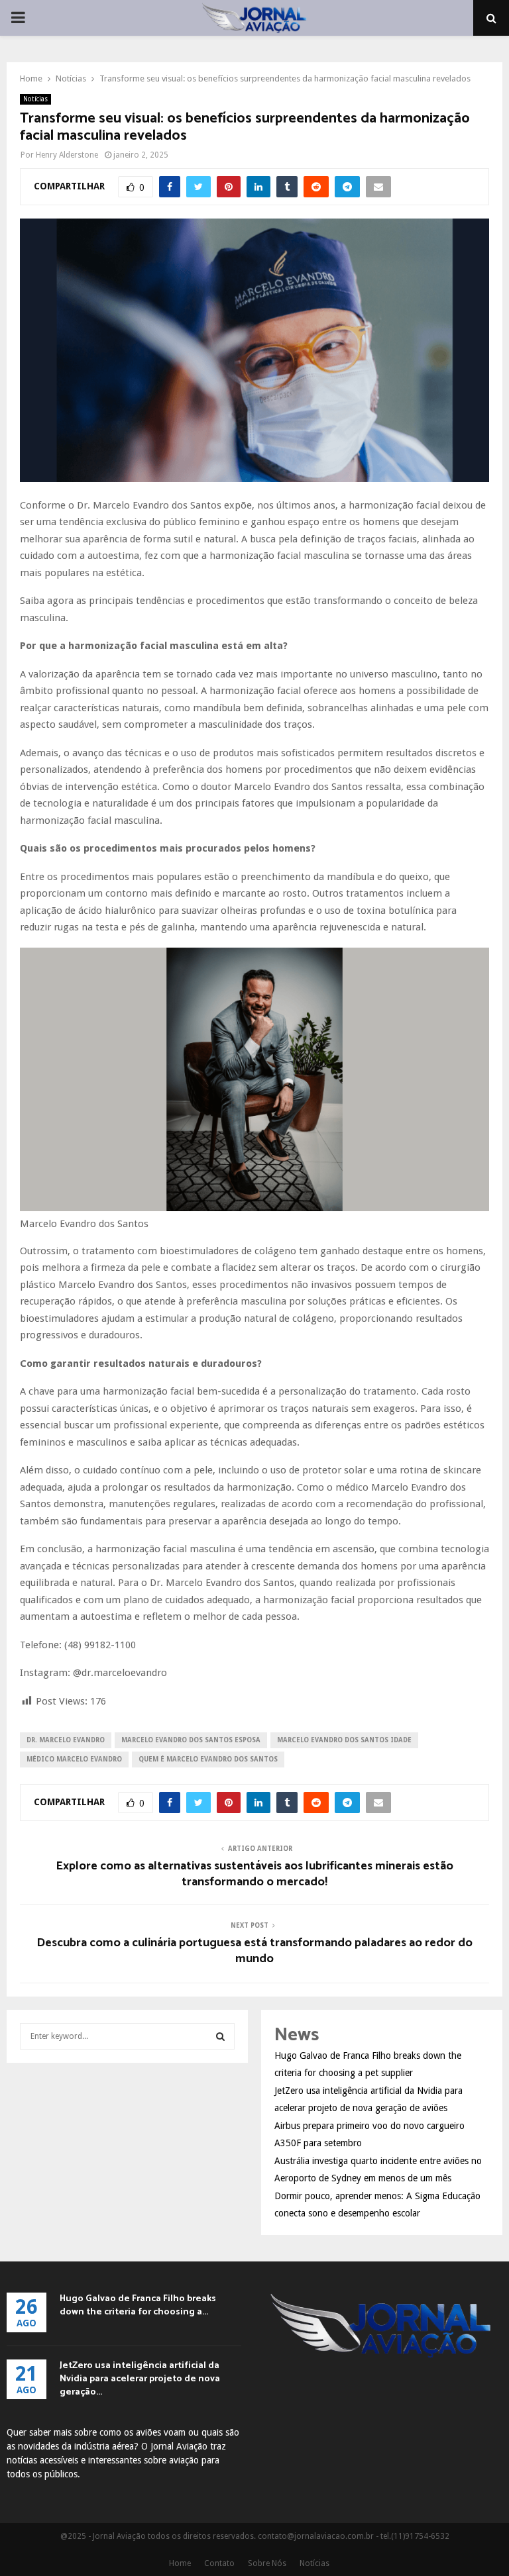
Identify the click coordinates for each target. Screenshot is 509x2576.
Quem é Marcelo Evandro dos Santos (208, 1759)
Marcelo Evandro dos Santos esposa (191, 1740)
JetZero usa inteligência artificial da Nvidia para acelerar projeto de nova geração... (140, 2379)
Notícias (35, 99)
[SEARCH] (220, 2036)
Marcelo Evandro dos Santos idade (344, 1740)
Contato (219, 2563)
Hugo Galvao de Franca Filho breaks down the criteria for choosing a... (138, 2305)
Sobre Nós (267, 2563)
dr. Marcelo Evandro (66, 1740)
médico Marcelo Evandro (74, 1759)
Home (180, 2563)
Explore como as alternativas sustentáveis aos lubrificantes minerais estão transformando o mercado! (254, 1874)
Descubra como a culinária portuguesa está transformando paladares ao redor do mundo (254, 1951)
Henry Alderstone (67, 155)
